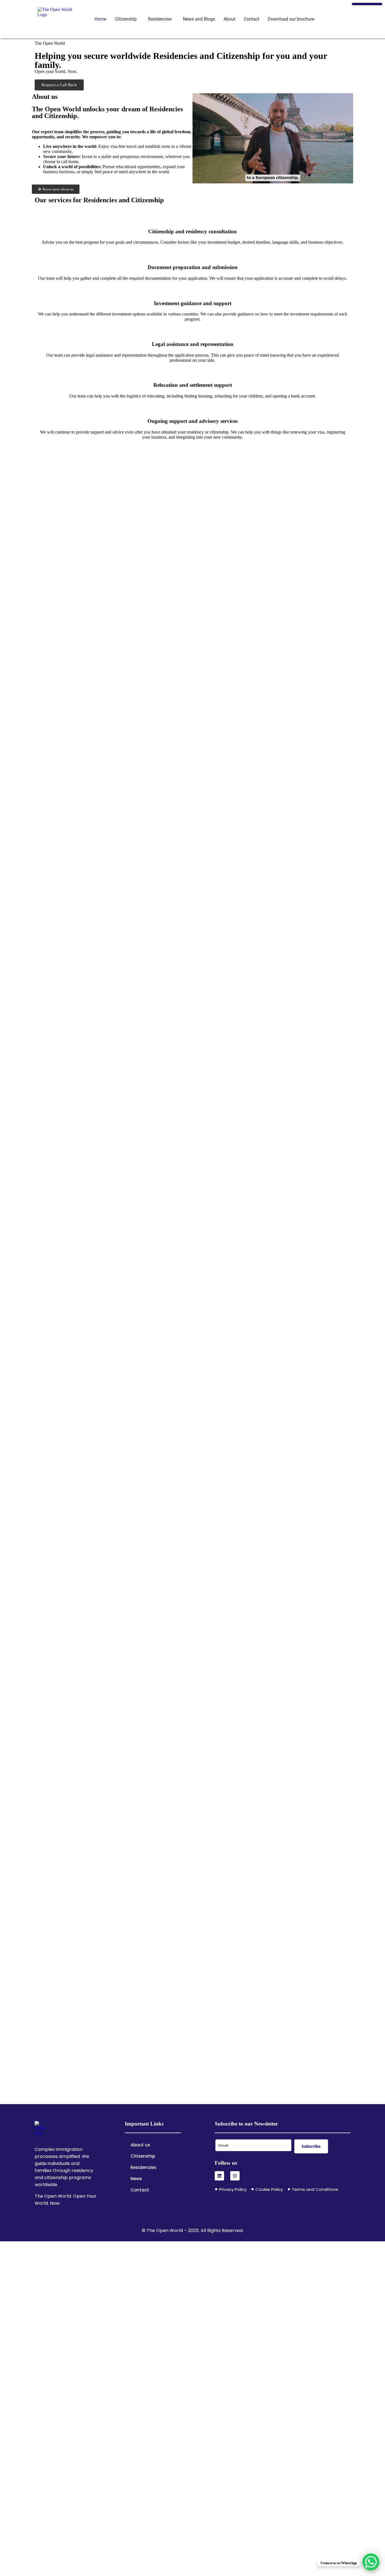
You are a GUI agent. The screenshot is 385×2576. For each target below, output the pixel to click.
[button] (127, 19)
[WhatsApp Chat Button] (371, 2562)
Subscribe (311, 2146)
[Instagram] (235, 2176)
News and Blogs (199, 19)
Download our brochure (291, 19)
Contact (252, 19)
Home (100, 19)
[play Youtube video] (273, 138)
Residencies (160, 19)
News (136, 2179)
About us (140, 2145)
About (229, 19)
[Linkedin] (219, 2176)
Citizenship (126, 19)
